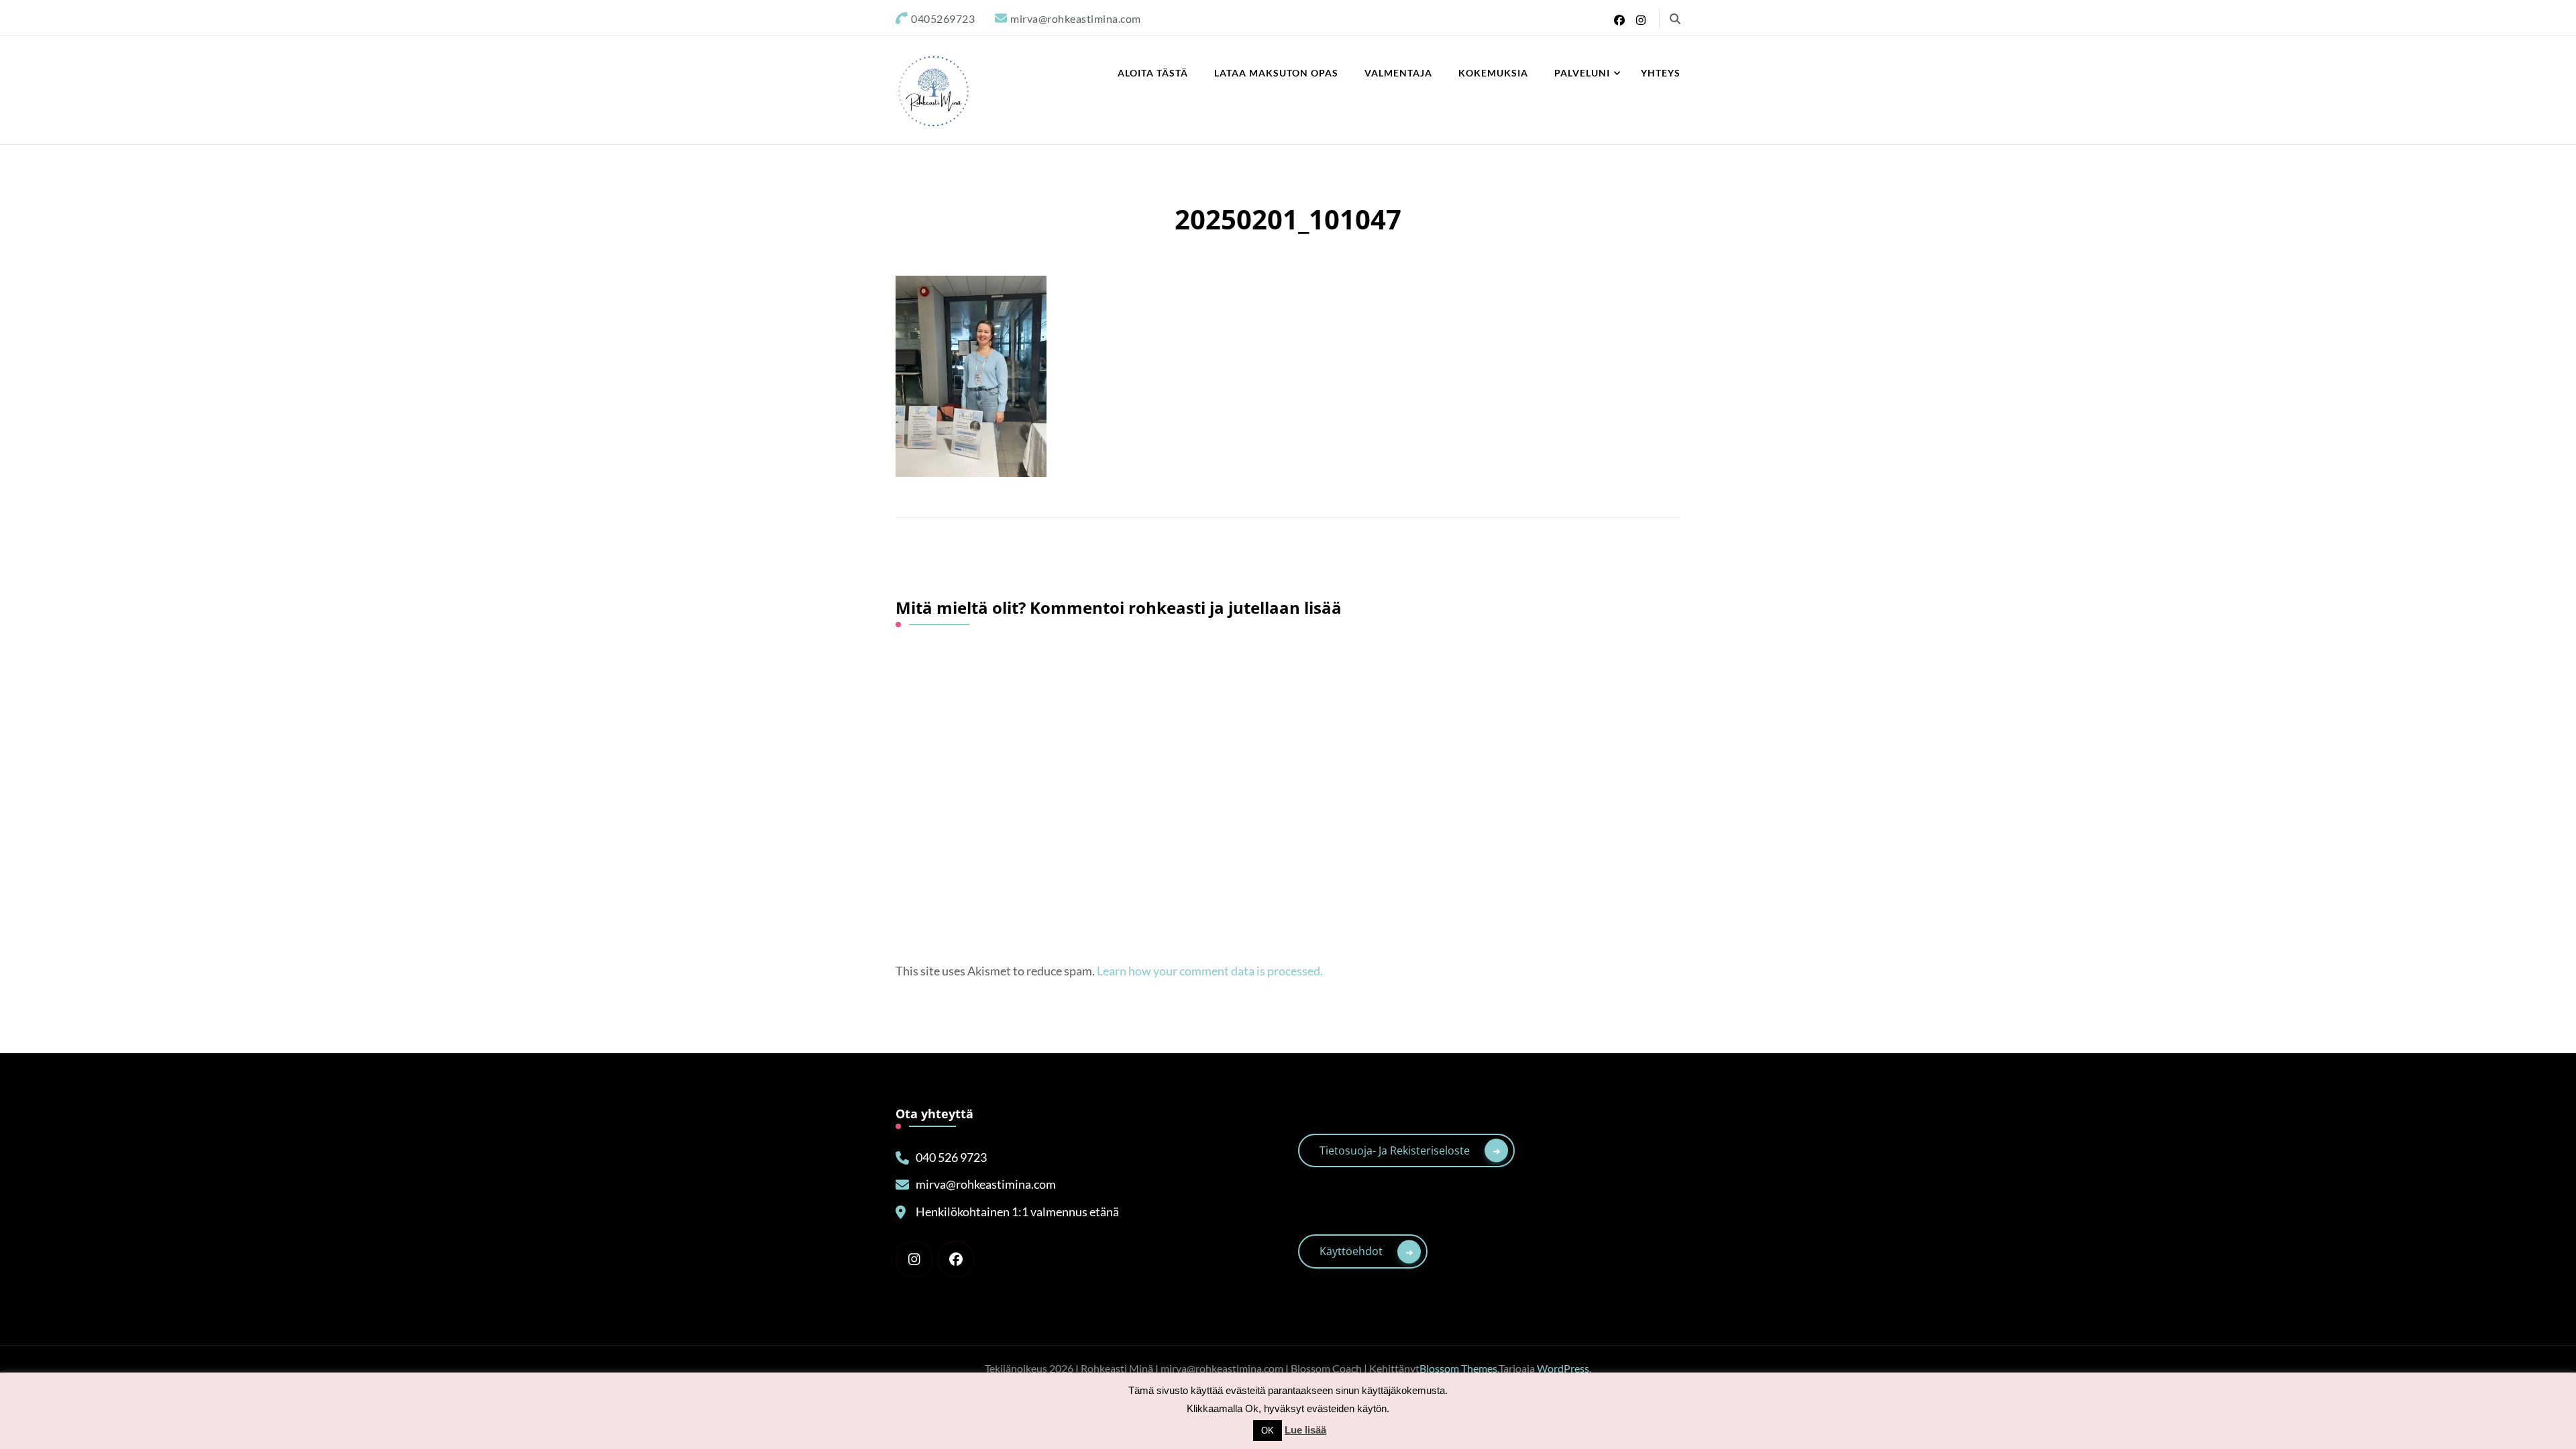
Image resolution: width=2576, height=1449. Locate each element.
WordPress (1563, 1368)
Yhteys (1661, 73)
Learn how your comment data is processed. (1210, 971)
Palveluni (1582, 73)
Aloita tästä (1153, 73)
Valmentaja (1398, 73)
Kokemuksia (1493, 73)
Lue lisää (1305, 1430)
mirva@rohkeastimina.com (986, 1184)
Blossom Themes (1458, 1368)
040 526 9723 (951, 1157)
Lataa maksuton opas (1276, 73)
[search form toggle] (1675, 19)
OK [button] (1268, 1431)
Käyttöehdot (1351, 1251)
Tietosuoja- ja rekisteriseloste (1395, 1150)
